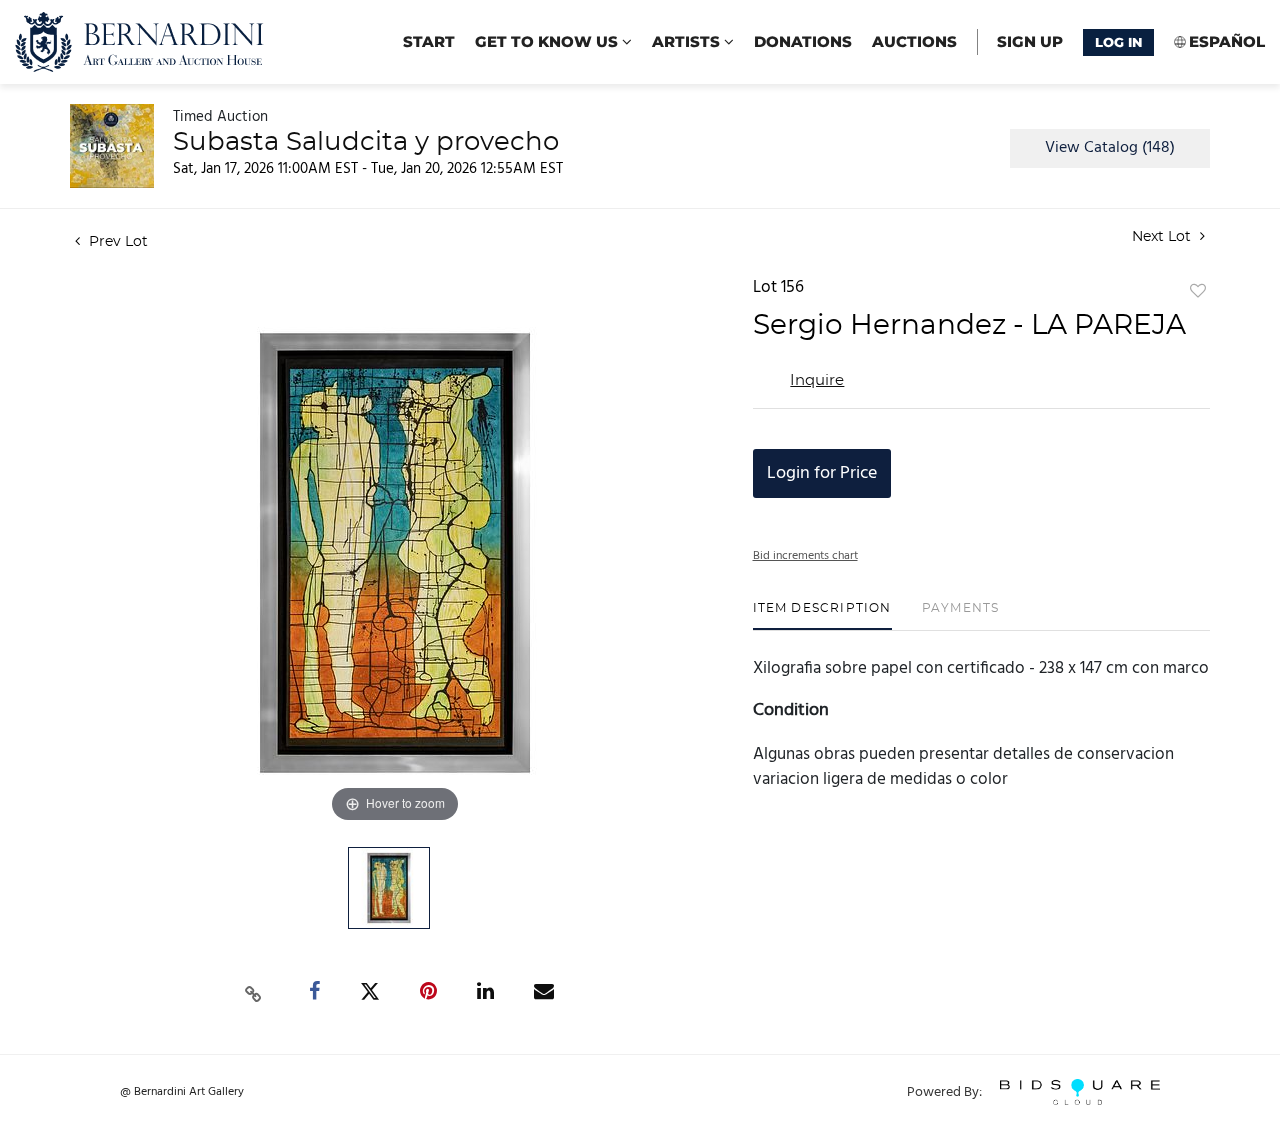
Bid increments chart (805, 556)
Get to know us (548, 41)
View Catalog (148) (1110, 148)
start (429, 41)
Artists (688, 41)
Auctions (914, 41)
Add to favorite (1198, 292)
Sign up (1030, 41)
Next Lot (1163, 237)
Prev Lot (116, 242)
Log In (1118, 42)
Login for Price (822, 473)
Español (1227, 41)
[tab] (822, 615)
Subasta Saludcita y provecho (366, 142)
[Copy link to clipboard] (254, 992)
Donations (803, 41)
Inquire (817, 380)
